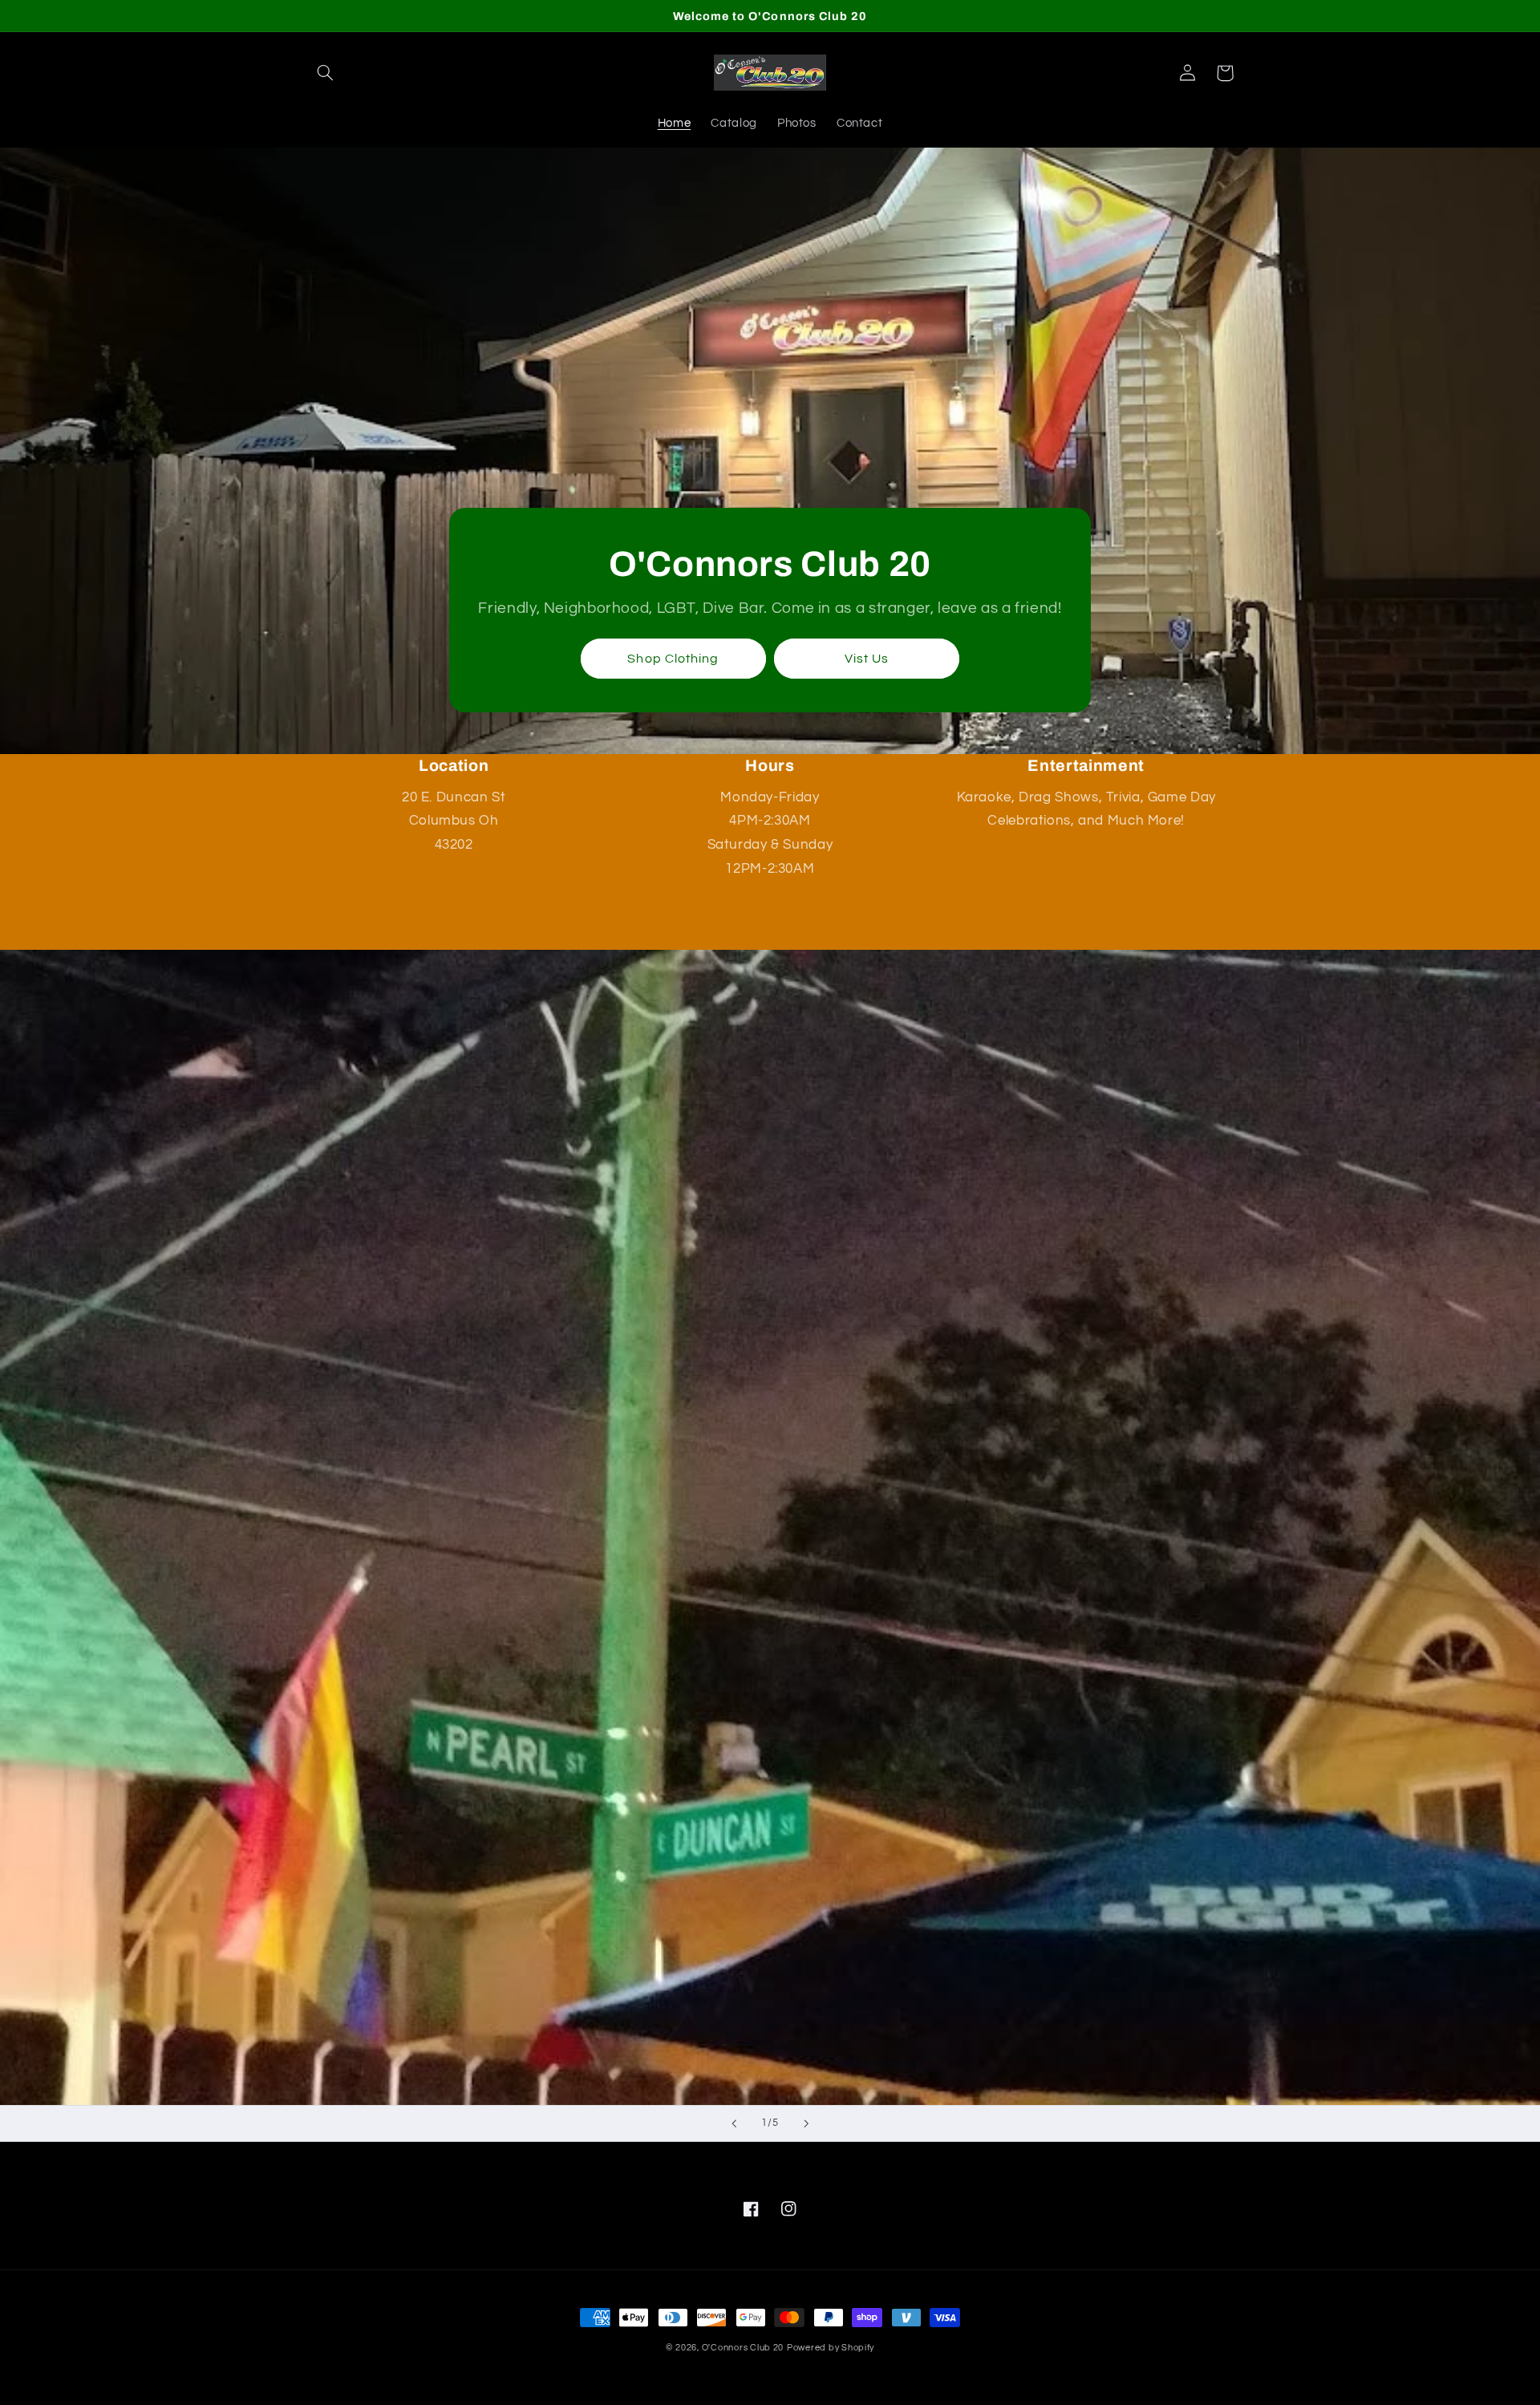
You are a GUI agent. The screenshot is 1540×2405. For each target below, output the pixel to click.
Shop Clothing (673, 659)
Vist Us (867, 659)
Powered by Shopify (831, 2348)
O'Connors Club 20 (743, 2348)
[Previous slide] (734, 2123)
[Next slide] (806, 2123)
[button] (326, 73)
